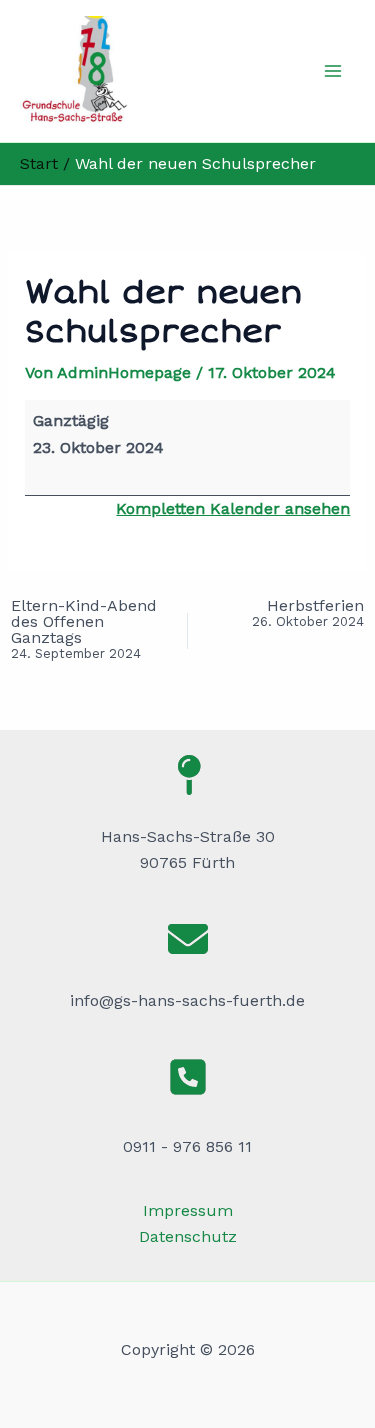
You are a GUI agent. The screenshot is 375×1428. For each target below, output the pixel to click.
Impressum (188, 1210)
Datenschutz (188, 1236)
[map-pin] (188, 775)
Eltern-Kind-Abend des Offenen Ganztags (84, 629)
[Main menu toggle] (333, 71)
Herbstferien (308, 613)
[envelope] (188, 939)
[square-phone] (188, 1077)
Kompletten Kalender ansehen (233, 508)
